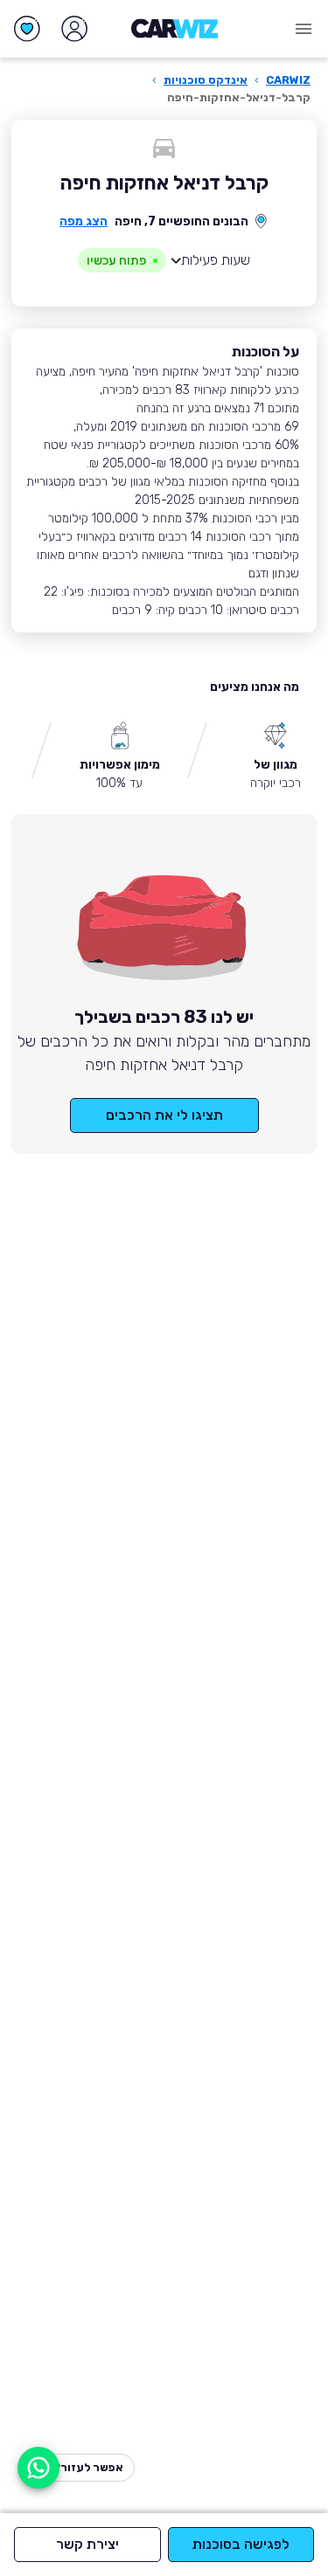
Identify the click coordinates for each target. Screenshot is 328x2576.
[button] (164, 260)
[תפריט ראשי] (304, 29)
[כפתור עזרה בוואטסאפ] (38, 2468)
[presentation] (122, 260)
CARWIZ (288, 80)
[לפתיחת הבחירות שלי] (27, 29)
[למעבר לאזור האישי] (74, 29)
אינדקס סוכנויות (206, 80)
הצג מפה (84, 221)
